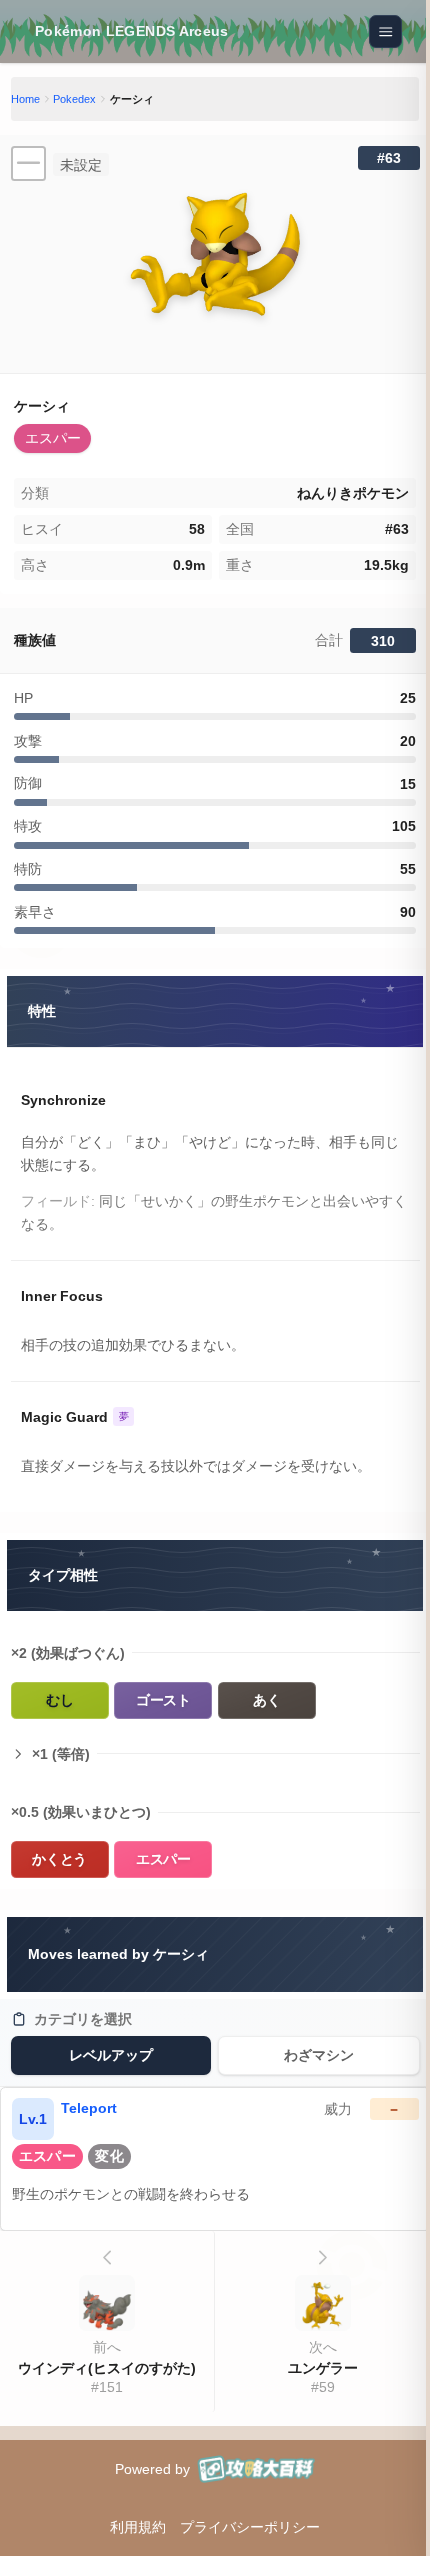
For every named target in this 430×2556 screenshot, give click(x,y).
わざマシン (319, 2055)
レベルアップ (111, 2055)
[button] (52, 438)
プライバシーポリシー (250, 2527)
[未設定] (28, 163)
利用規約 (138, 2527)
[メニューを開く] (386, 32)
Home (25, 99)
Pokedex (74, 99)
